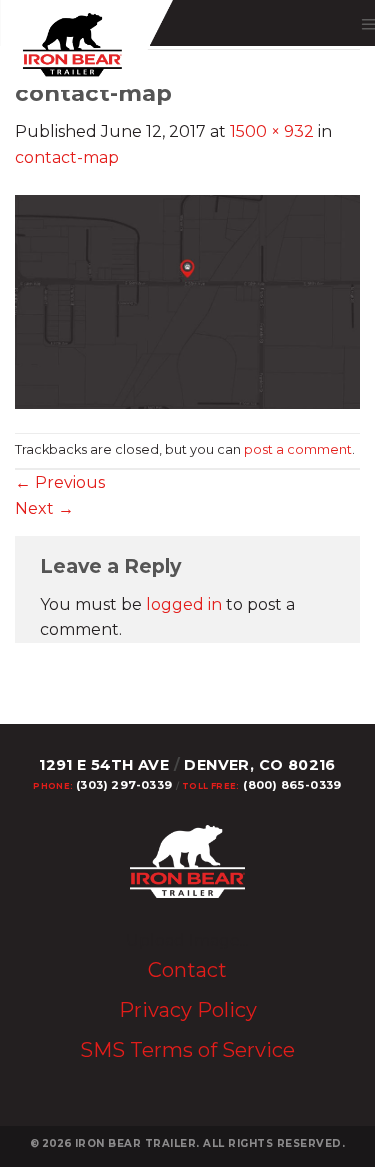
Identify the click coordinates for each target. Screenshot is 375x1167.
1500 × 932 (272, 131)
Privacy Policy (188, 1010)
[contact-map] (187, 300)
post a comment (298, 449)
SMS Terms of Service (187, 1050)
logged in (184, 604)
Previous (60, 482)
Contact (187, 970)
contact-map (67, 157)
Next (44, 508)
